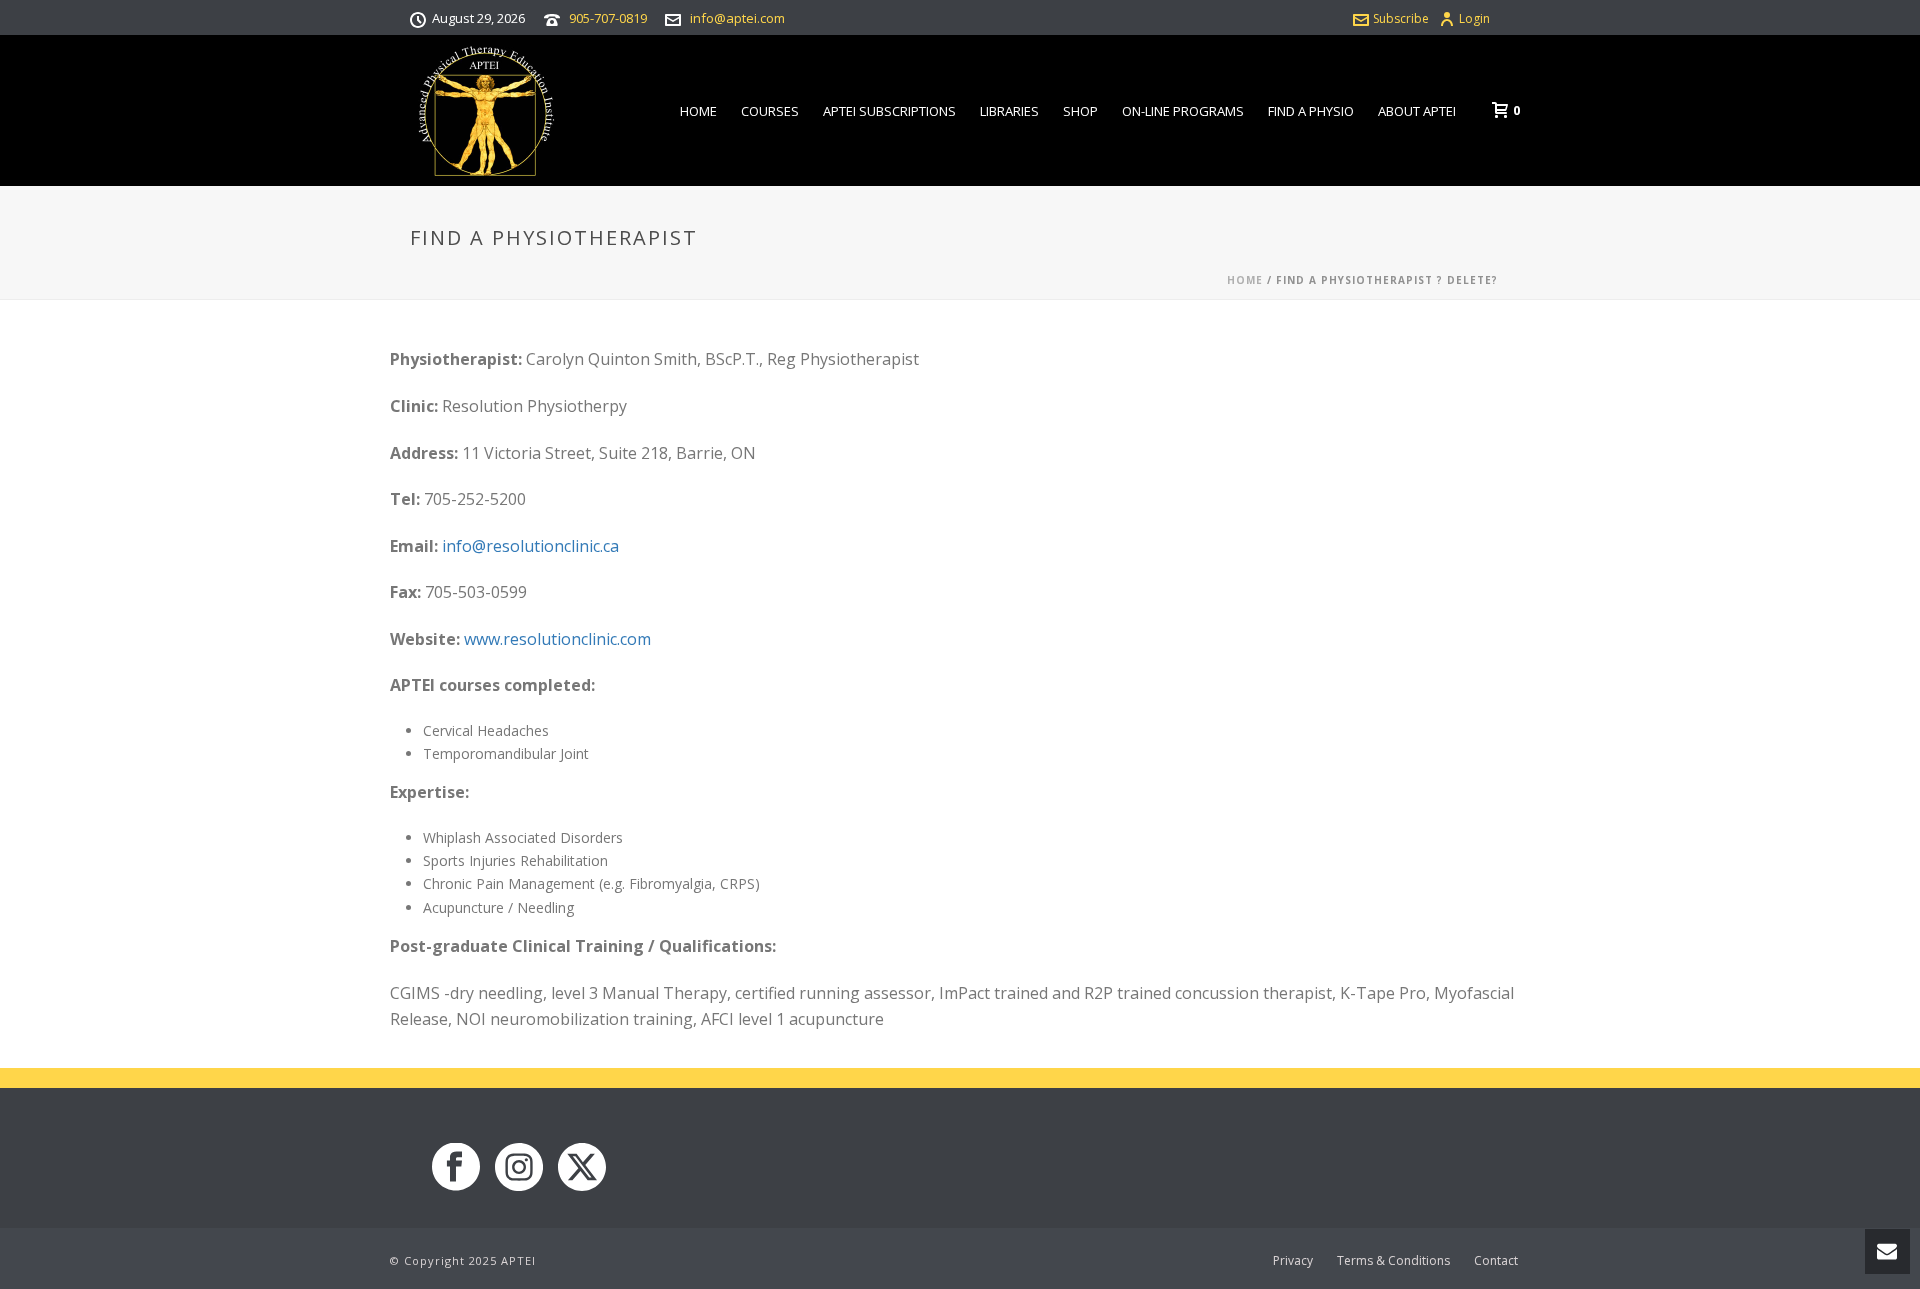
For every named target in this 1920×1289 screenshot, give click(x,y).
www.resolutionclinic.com (557, 639)
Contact (1496, 1261)
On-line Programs (1183, 111)
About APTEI (1417, 111)
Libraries (1009, 111)
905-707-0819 (608, 18)
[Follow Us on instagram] (519, 1168)
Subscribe (1401, 18)
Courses (770, 111)
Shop (1080, 111)
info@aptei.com (737, 18)
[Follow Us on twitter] (582, 1168)
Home (698, 111)
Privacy (1293, 1261)
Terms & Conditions (1393, 1261)
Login (1474, 18)
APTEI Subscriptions (889, 111)
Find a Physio (1311, 111)
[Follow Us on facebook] (456, 1168)
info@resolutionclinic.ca (530, 546)
